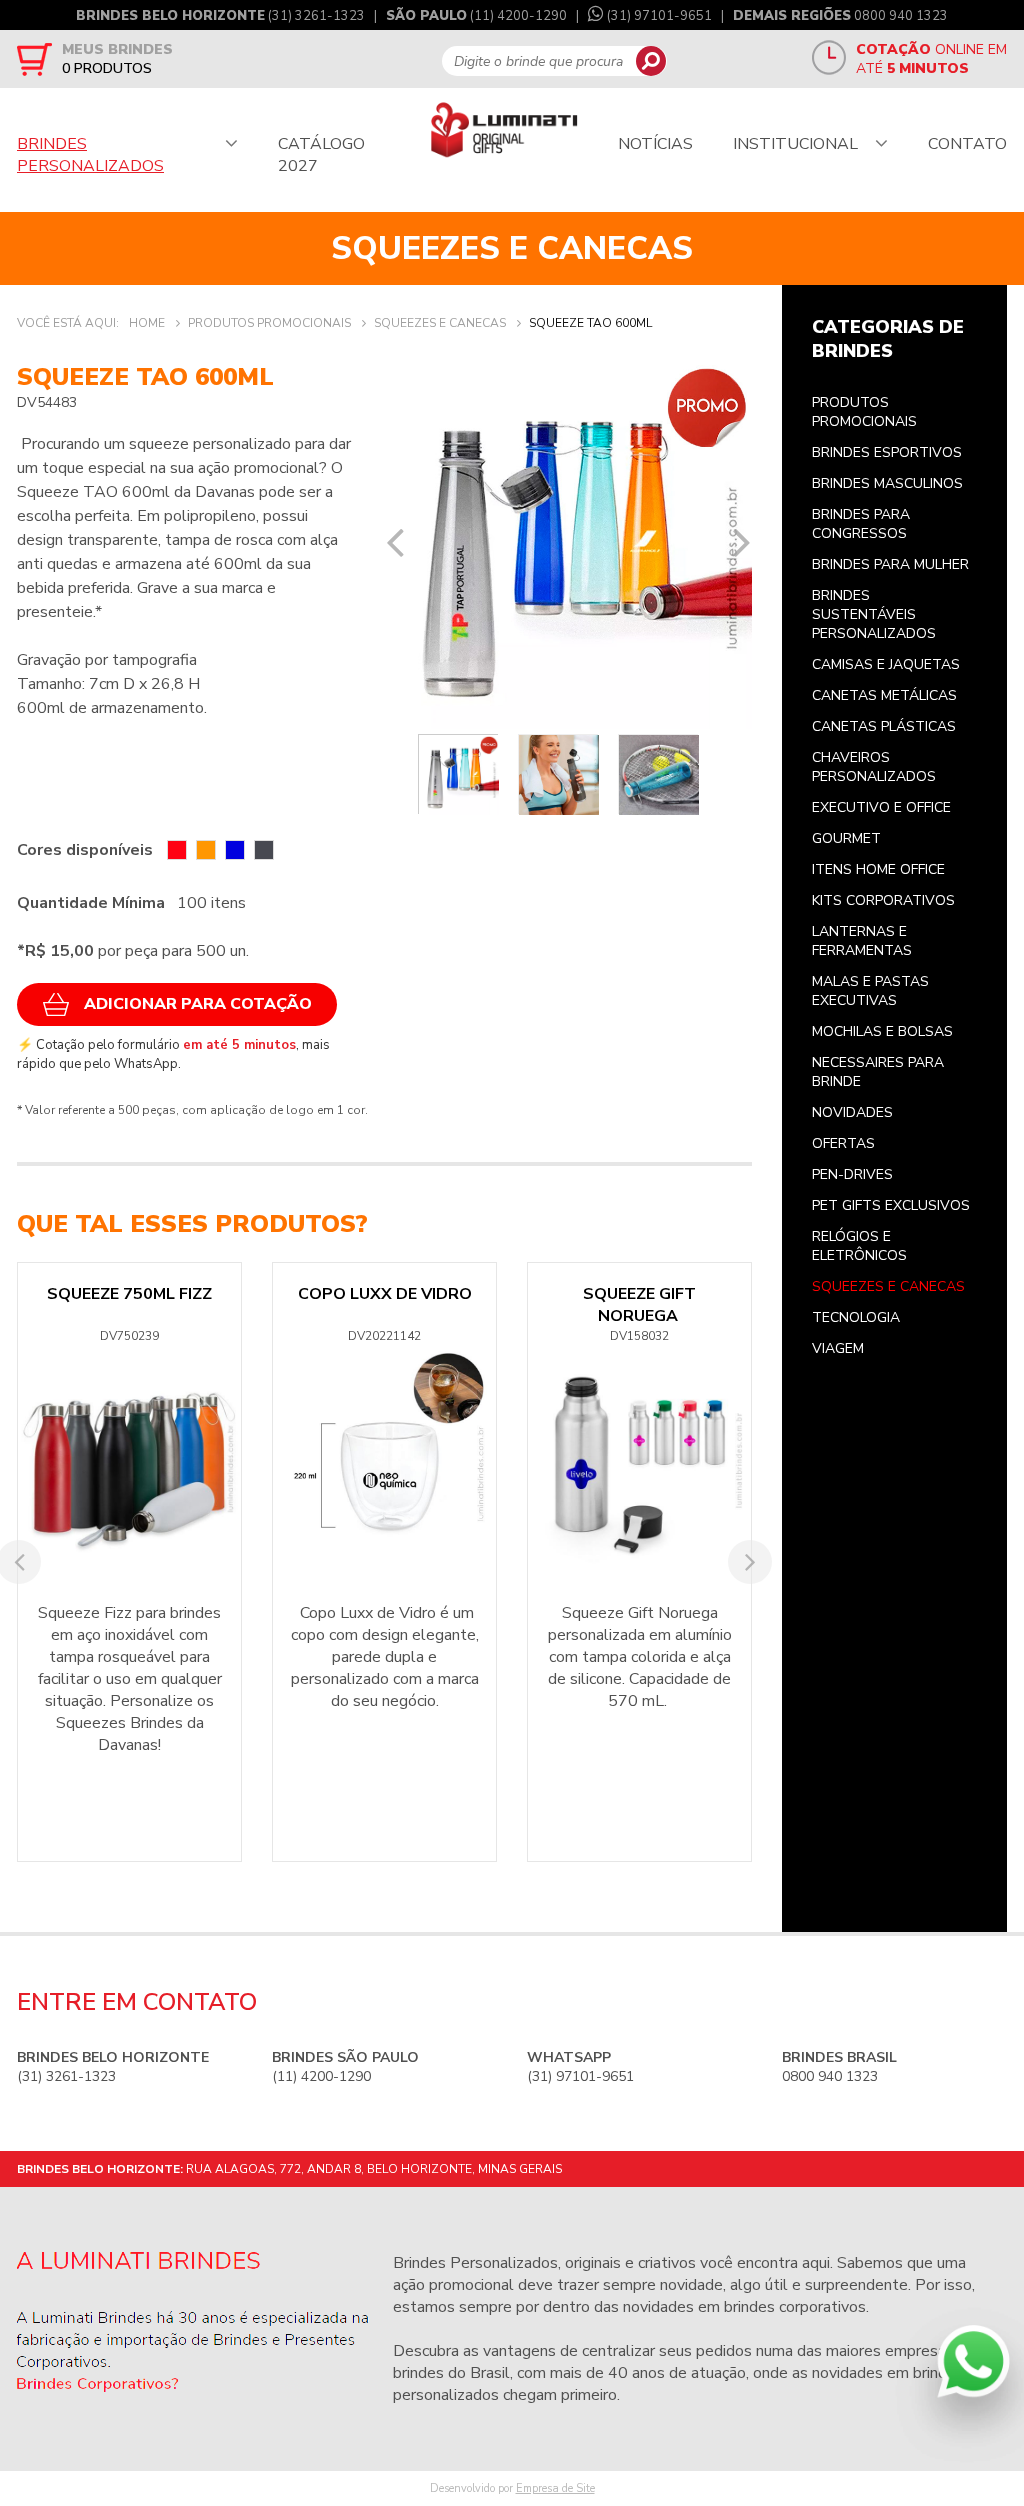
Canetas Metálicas (884, 695)
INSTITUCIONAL (795, 144)
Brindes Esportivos (887, 452)
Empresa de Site (555, 2488)
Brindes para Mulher (890, 564)
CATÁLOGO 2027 (321, 155)
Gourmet (846, 838)
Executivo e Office (881, 807)
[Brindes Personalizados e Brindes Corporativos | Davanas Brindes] (504, 131)
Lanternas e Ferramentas (862, 941)
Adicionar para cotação (198, 1004)
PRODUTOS (107, 68)
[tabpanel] (569, 545)
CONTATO (967, 144)
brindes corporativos (795, 2307)
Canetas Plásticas (884, 726)
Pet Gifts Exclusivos (891, 1205)
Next (742, 542)
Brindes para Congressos (861, 524)
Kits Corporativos (883, 900)
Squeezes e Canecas (888, 1286)
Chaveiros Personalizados (874, 767)
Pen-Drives (852, 1174)
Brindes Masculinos (887, 483)
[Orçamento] (34, 59)
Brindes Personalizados (475, 2263)
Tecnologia (856, 1317)
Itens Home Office (878, 869)
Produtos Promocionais (864, 412)
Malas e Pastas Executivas (870, 991)
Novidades (852, 1112)
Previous (395, 542)
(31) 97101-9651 (659, 16)
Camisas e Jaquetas (886, 664)
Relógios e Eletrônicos (859, 1246)
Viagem (838, 1348)
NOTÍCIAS (655, 144)
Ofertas (843, 1143)
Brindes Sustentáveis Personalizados (874, 614)
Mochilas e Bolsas (882, 1031)
